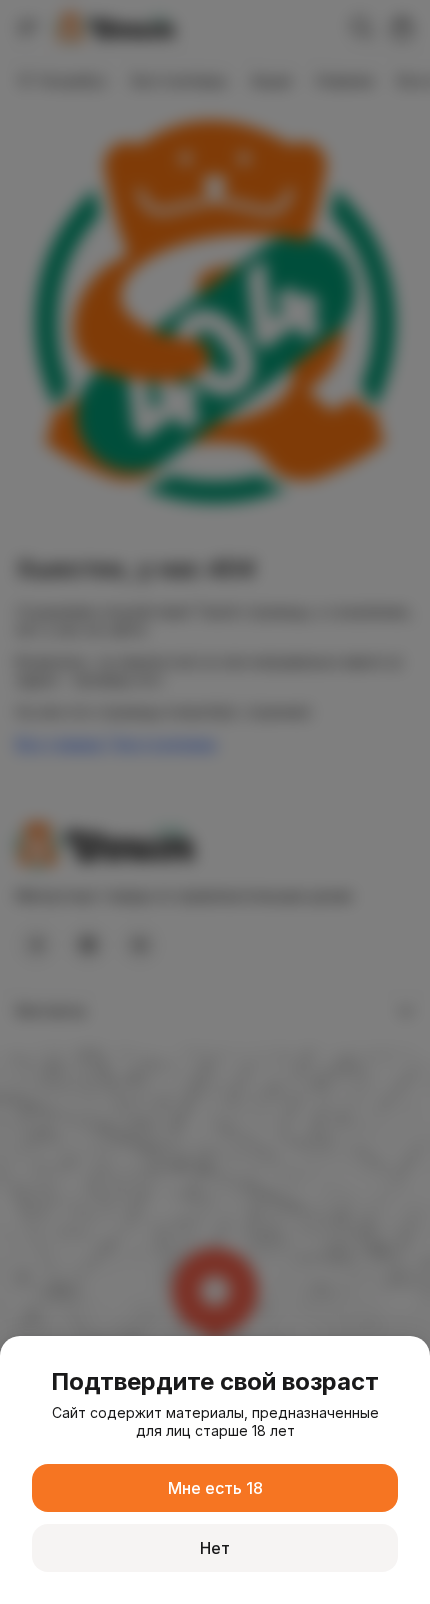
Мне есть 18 (215, 1488)
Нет (215, 1548)
